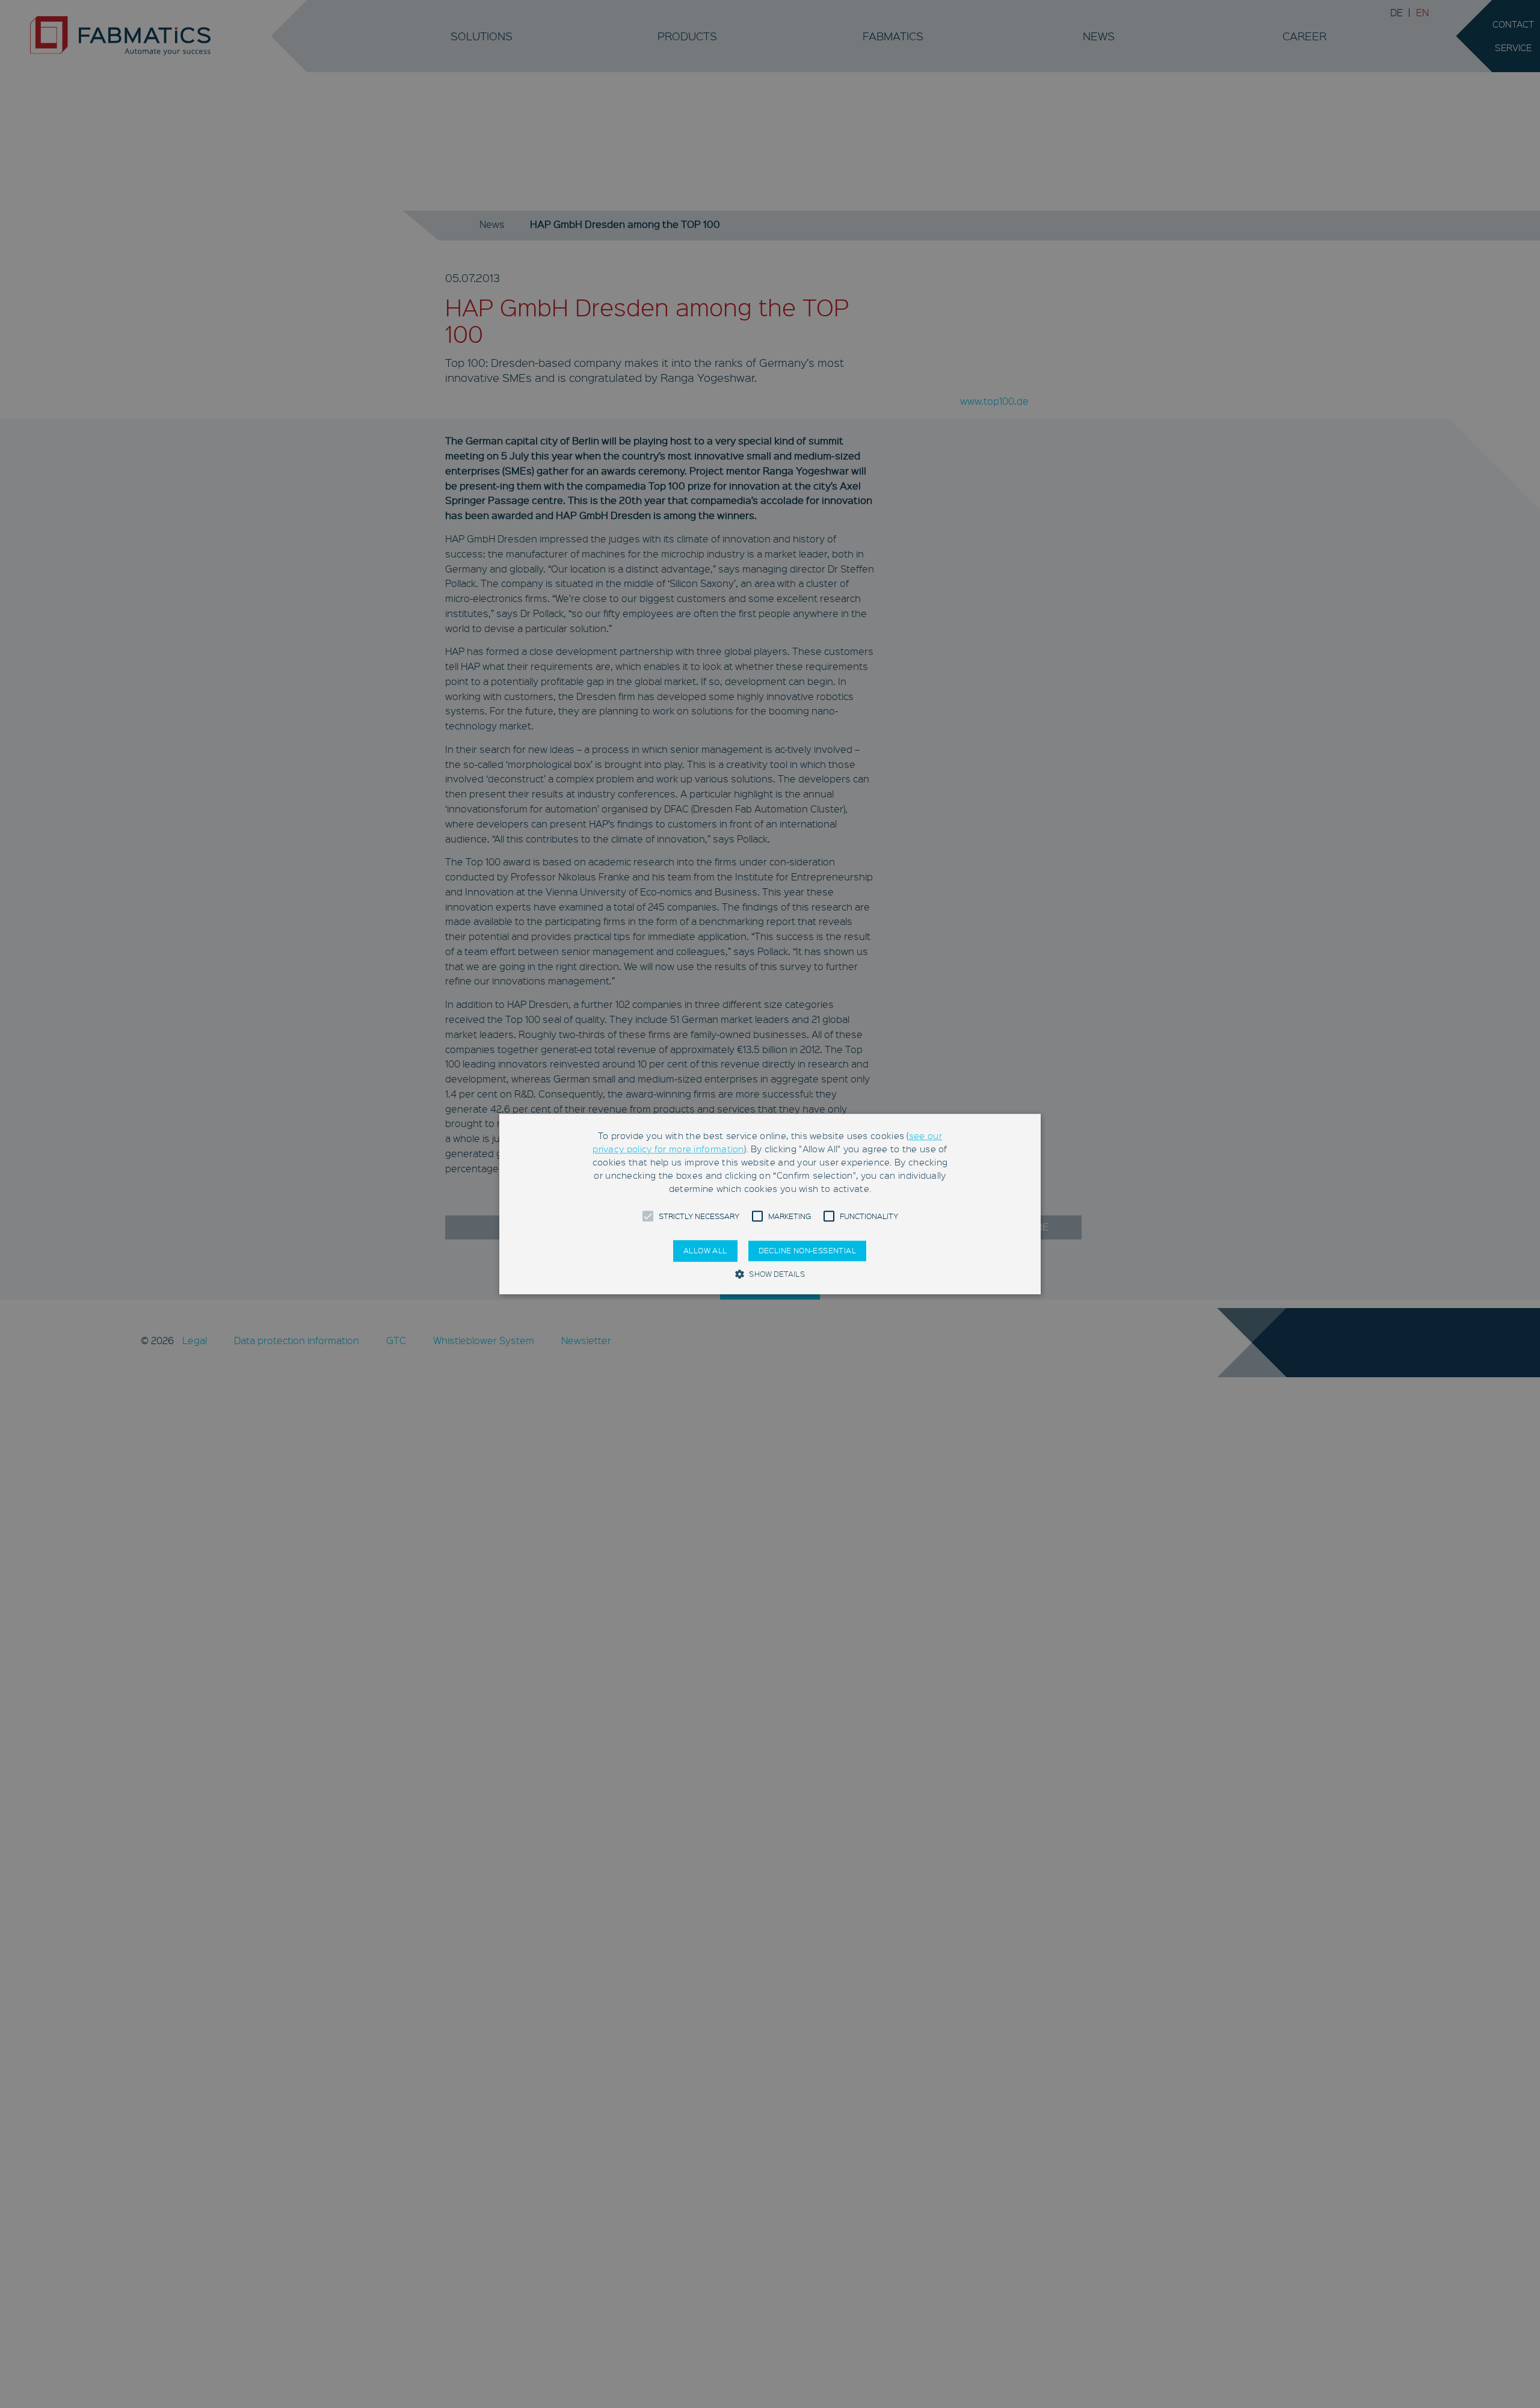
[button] (648, 1217)
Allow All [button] (705, 1251)
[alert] (770, 1204)
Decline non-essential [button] (807, 1251)
